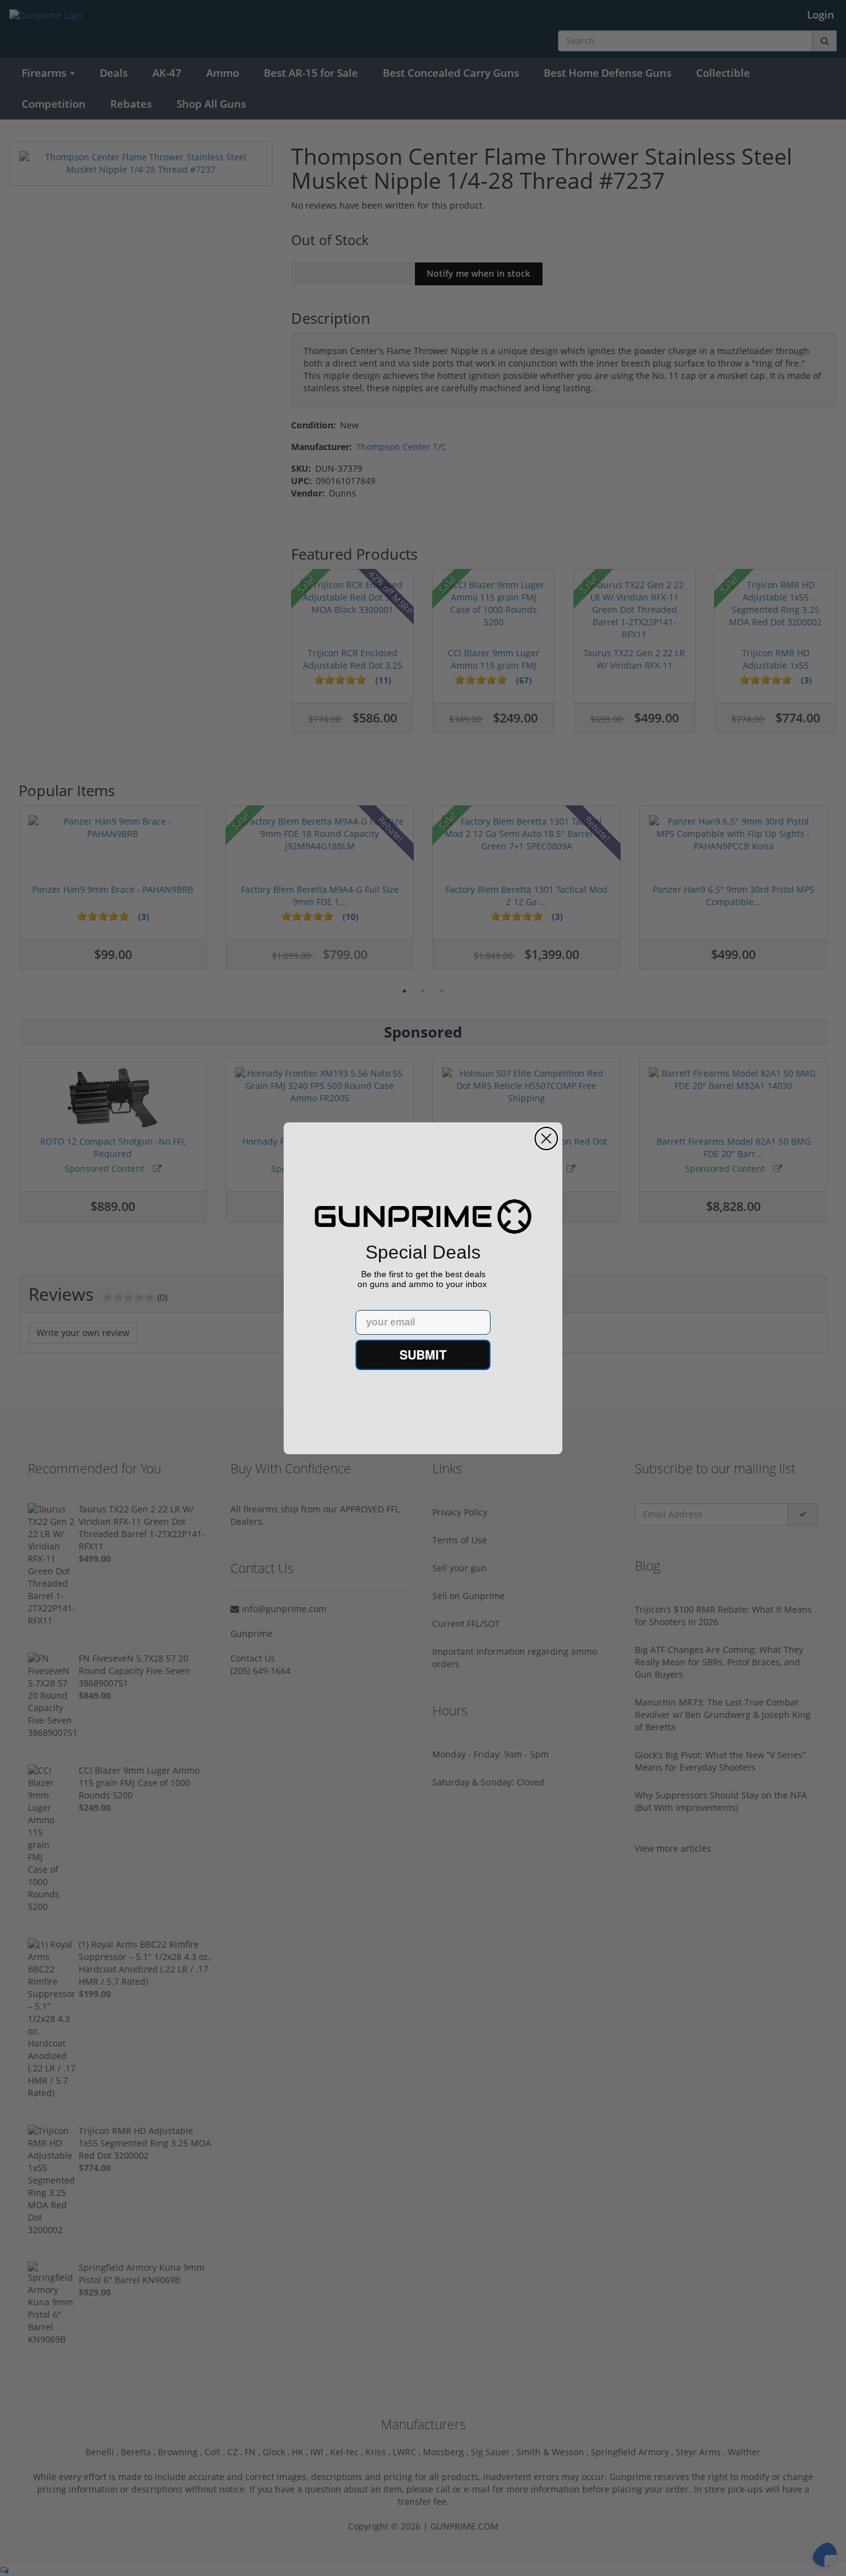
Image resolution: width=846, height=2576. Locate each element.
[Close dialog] (546, 1138)
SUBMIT (423, 1354)
